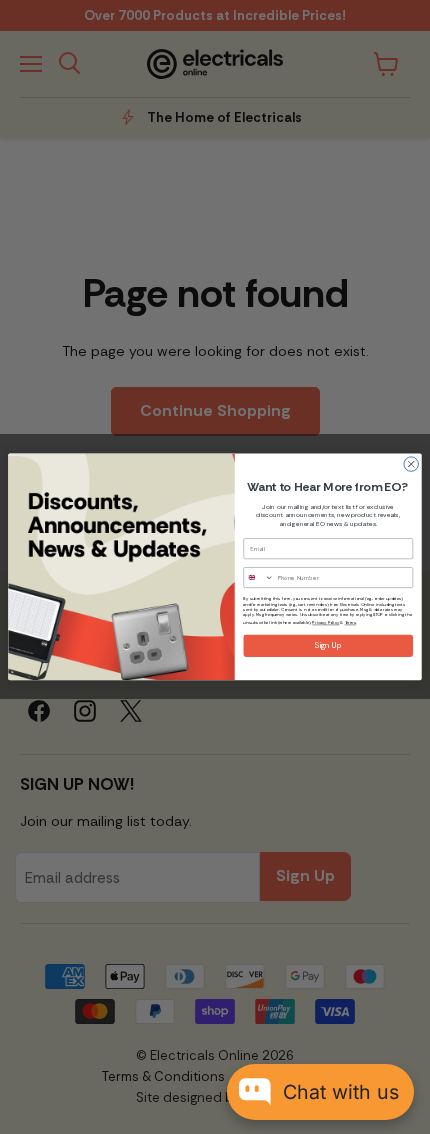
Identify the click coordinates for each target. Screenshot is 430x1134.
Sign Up (328, 646)
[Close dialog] (411, 464)
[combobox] (259, 578)
